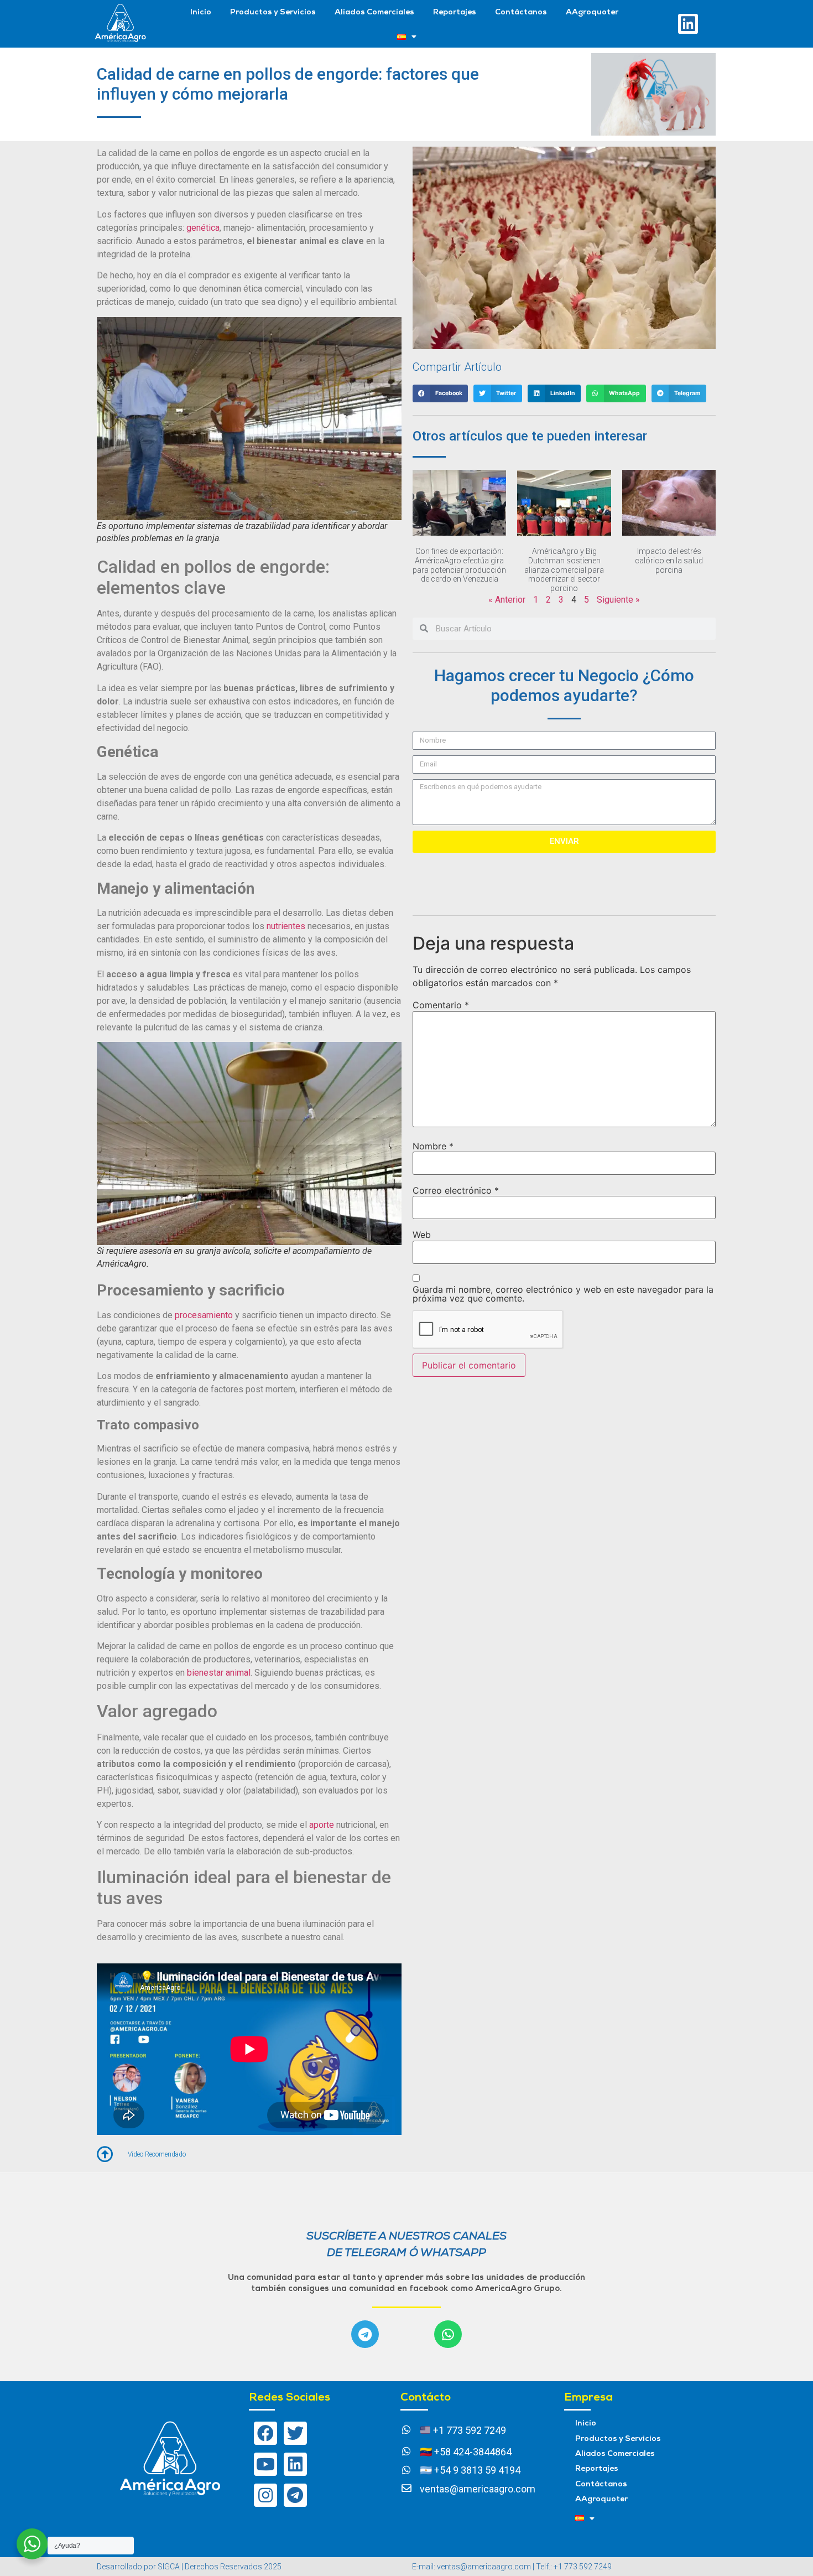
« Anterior (507, 600)
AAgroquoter (592, 12)
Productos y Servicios (273, 12)
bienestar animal (219, 1673)
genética (203, 228)
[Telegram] (365, 2334)
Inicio (201, 12)
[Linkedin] (688, 24)
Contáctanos (521, 12)
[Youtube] (265, 2464)
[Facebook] (265, 2433)
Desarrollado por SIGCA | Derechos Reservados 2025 (189, 2567)
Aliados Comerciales (374, 12)
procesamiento (204, 1315)
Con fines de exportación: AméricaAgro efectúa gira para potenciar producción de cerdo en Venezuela (459, 565)
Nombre (433, 1146)
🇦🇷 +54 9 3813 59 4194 (470, 2470)
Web (422, 1235)
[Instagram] (265, 2495)
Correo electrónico (456, 1190)
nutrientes (286, 926)
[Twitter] (295, 2433)
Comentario (441, 1005)
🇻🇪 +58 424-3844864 (466, 2452)
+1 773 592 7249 (468, 2430)
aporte (322, 1825)
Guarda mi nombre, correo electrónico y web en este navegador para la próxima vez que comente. (563, 1294)
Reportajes (455, 12)
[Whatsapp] (448, 2334)
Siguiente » (618, 600)
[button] (440, 393)
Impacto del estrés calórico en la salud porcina (669, 561)
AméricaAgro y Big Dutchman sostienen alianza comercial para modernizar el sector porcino (564, 570)
